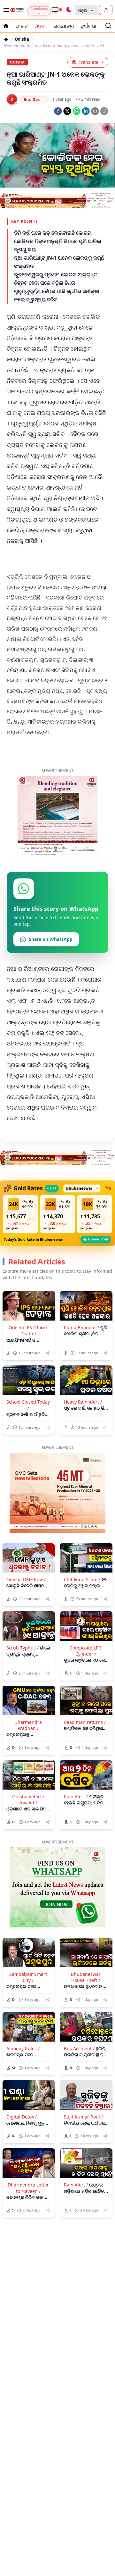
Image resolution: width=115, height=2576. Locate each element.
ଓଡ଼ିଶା (41, 26)
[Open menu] (5, 10)
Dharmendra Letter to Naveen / (28, 2235)
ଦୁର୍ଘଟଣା (88, 26)
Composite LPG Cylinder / (86, 1698)
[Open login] (106, 10)
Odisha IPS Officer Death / (28, 1377)
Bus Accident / (79, 2095)
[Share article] (48, 1400)
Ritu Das (32, 100)
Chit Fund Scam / (82, 1626)
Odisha (22, 39)
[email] (95, 111)
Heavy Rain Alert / (83, 1449)
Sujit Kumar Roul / (83, 2164)
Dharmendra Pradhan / (28, 1772)
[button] (20, 1261)
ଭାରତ (22, 26)
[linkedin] (86, 111)
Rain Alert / (76, 1843)
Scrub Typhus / (23, 1695)
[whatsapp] (77, 111)
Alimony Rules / (23, 2095)
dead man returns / (85, 1769)
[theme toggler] (69, 10)
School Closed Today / (28, 1452)
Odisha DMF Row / (26, 1626)
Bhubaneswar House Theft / (86, 2024)
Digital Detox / (22, 2164)
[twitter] (67, 111)
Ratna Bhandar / (81, 1374)
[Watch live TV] (57, 10)
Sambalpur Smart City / (28, 2024)
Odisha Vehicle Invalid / (28, 1846)
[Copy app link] (104, 111)
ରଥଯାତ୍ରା (64, 26)
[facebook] (58, 111)
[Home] (6, 39)
